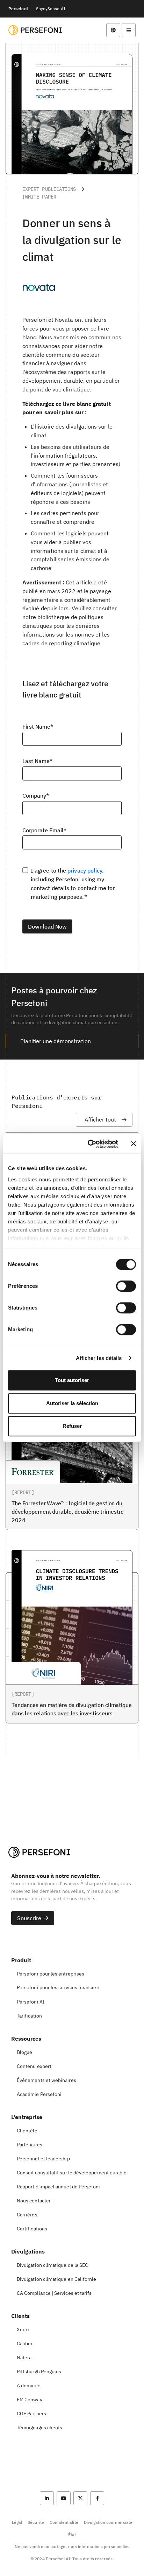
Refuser (72, 1426)
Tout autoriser (72, 1380)
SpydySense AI (51, 9)
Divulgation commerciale (108, 2522)
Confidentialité (64, 2522)
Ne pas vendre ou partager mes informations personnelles (72, 2546)
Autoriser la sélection (72, 1403)
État (72, 2535)
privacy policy (85, 870)
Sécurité (36, 2522)
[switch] (126, 1286)
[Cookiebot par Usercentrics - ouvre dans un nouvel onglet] (89, 1144)
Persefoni (18, 9)
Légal (17, 2522)
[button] (113, 30)
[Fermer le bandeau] (134, 1144)
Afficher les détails (99, 1358)
